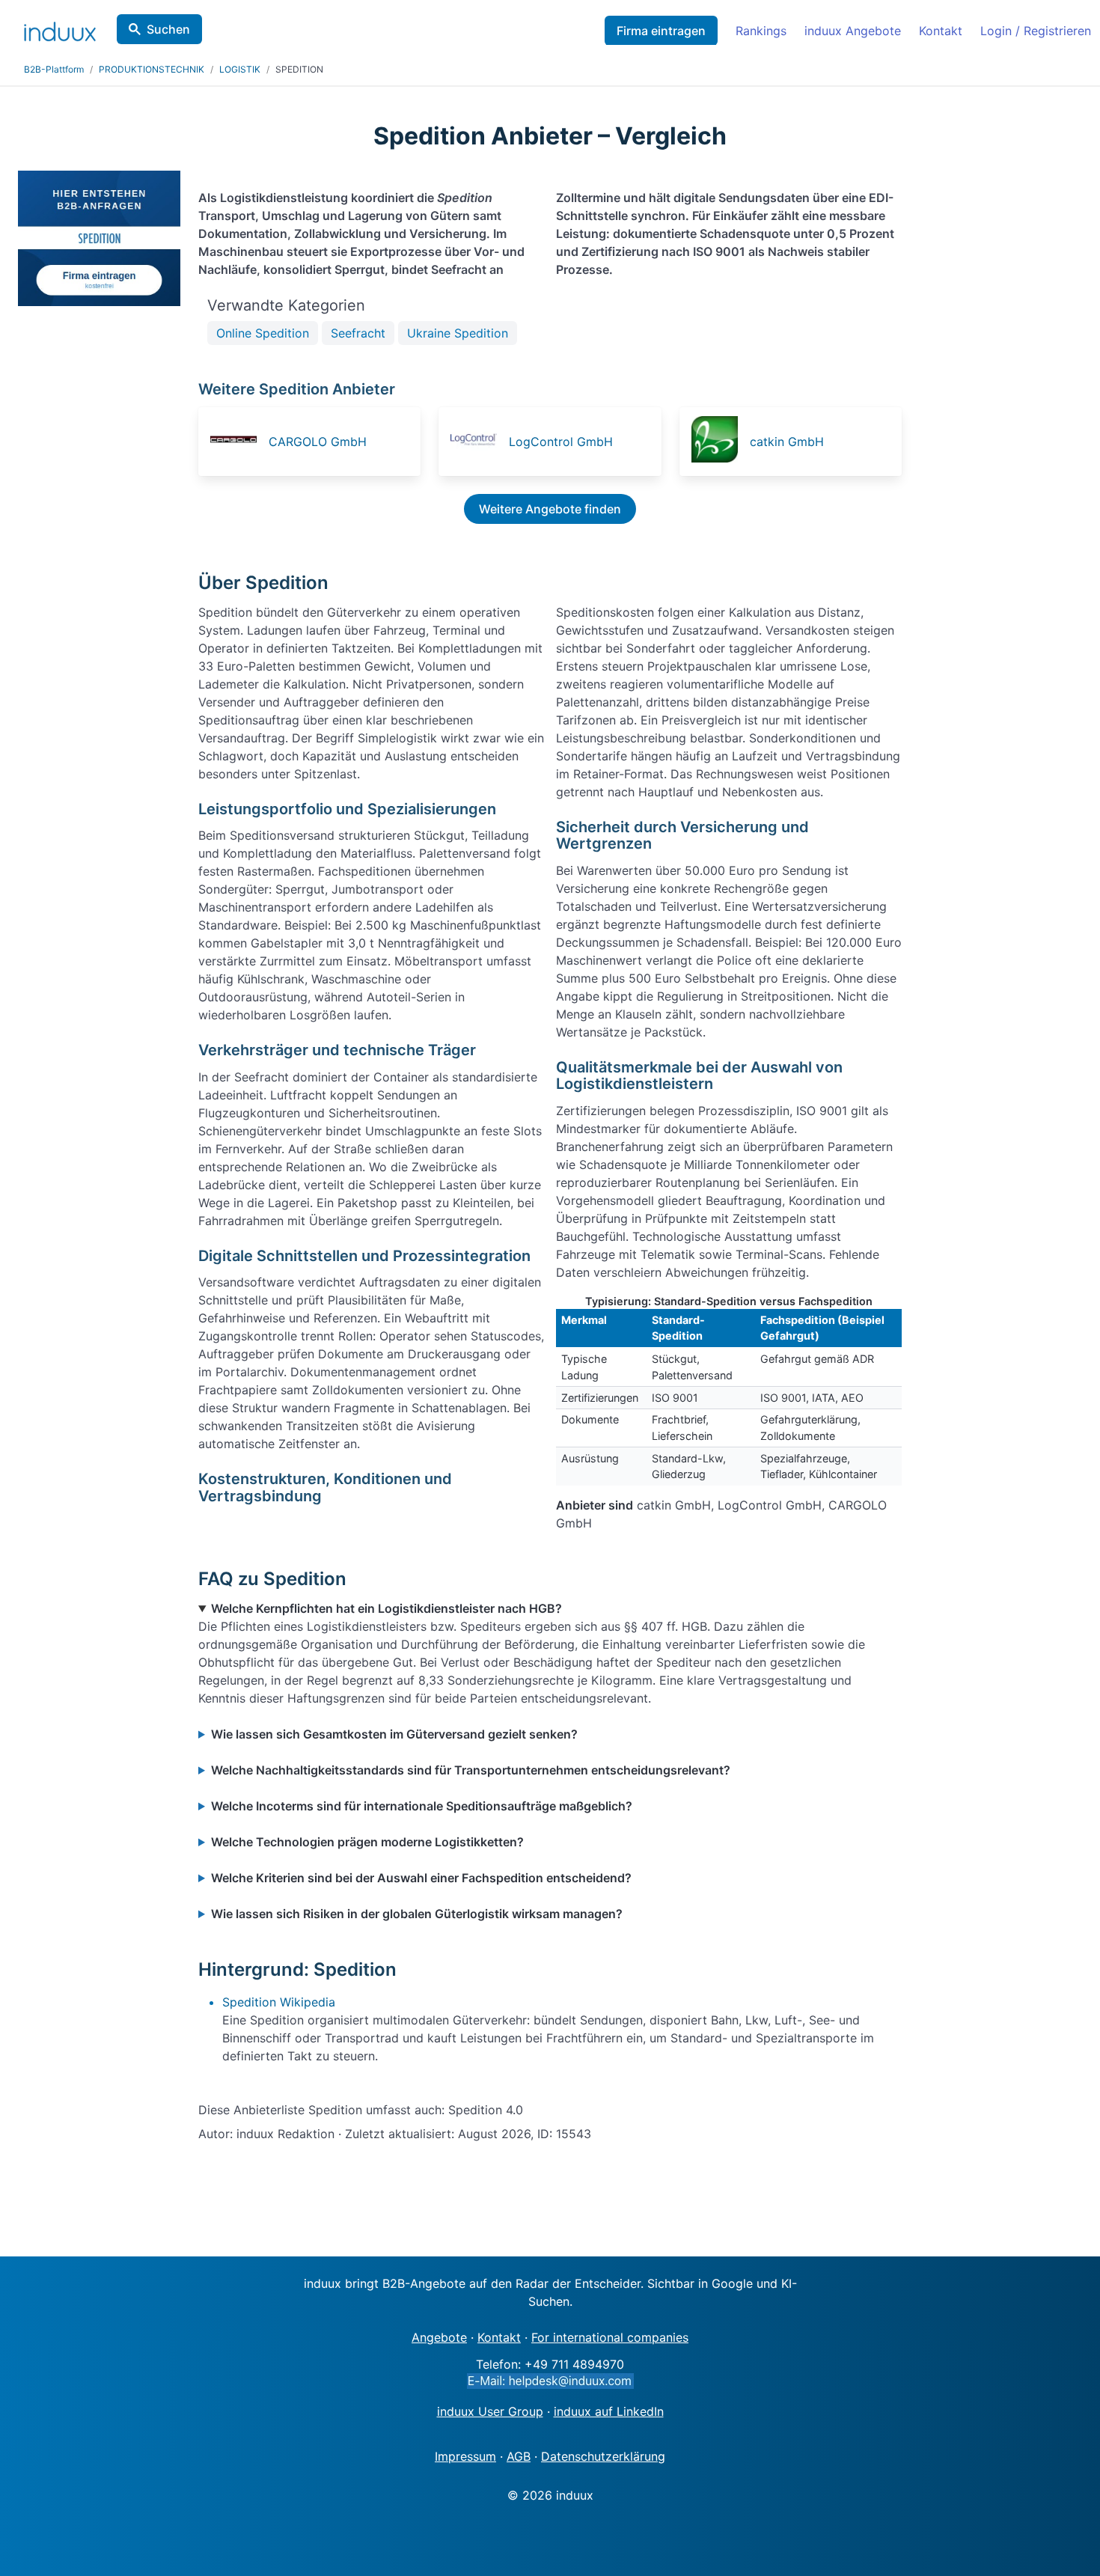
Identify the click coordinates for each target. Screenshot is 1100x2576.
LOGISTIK (240, 69)
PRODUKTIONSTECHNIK (152, 69)
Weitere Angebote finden (550, 509)
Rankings (761, 31)
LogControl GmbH (561, 442)
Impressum (465, 2456)
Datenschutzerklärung (603, 2456)
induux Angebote (853, 31)
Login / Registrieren (1036, 31)
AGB (519, 2456)
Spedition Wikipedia (279, 2002)
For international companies (610, 2337)
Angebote (439, 2337)
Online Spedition (263, 333)
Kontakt (941, 31)
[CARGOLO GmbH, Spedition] (238, 442)
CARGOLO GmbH (318, 442)
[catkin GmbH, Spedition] (719, 442)
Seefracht (358, 333)
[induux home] (60, 28)
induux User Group (490, 2411)
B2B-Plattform (54, 69)
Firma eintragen (661, 31)
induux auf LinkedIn (609, 2411)
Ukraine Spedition (458, 333)
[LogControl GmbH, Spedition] (478, 442)
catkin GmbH (787, 442)
